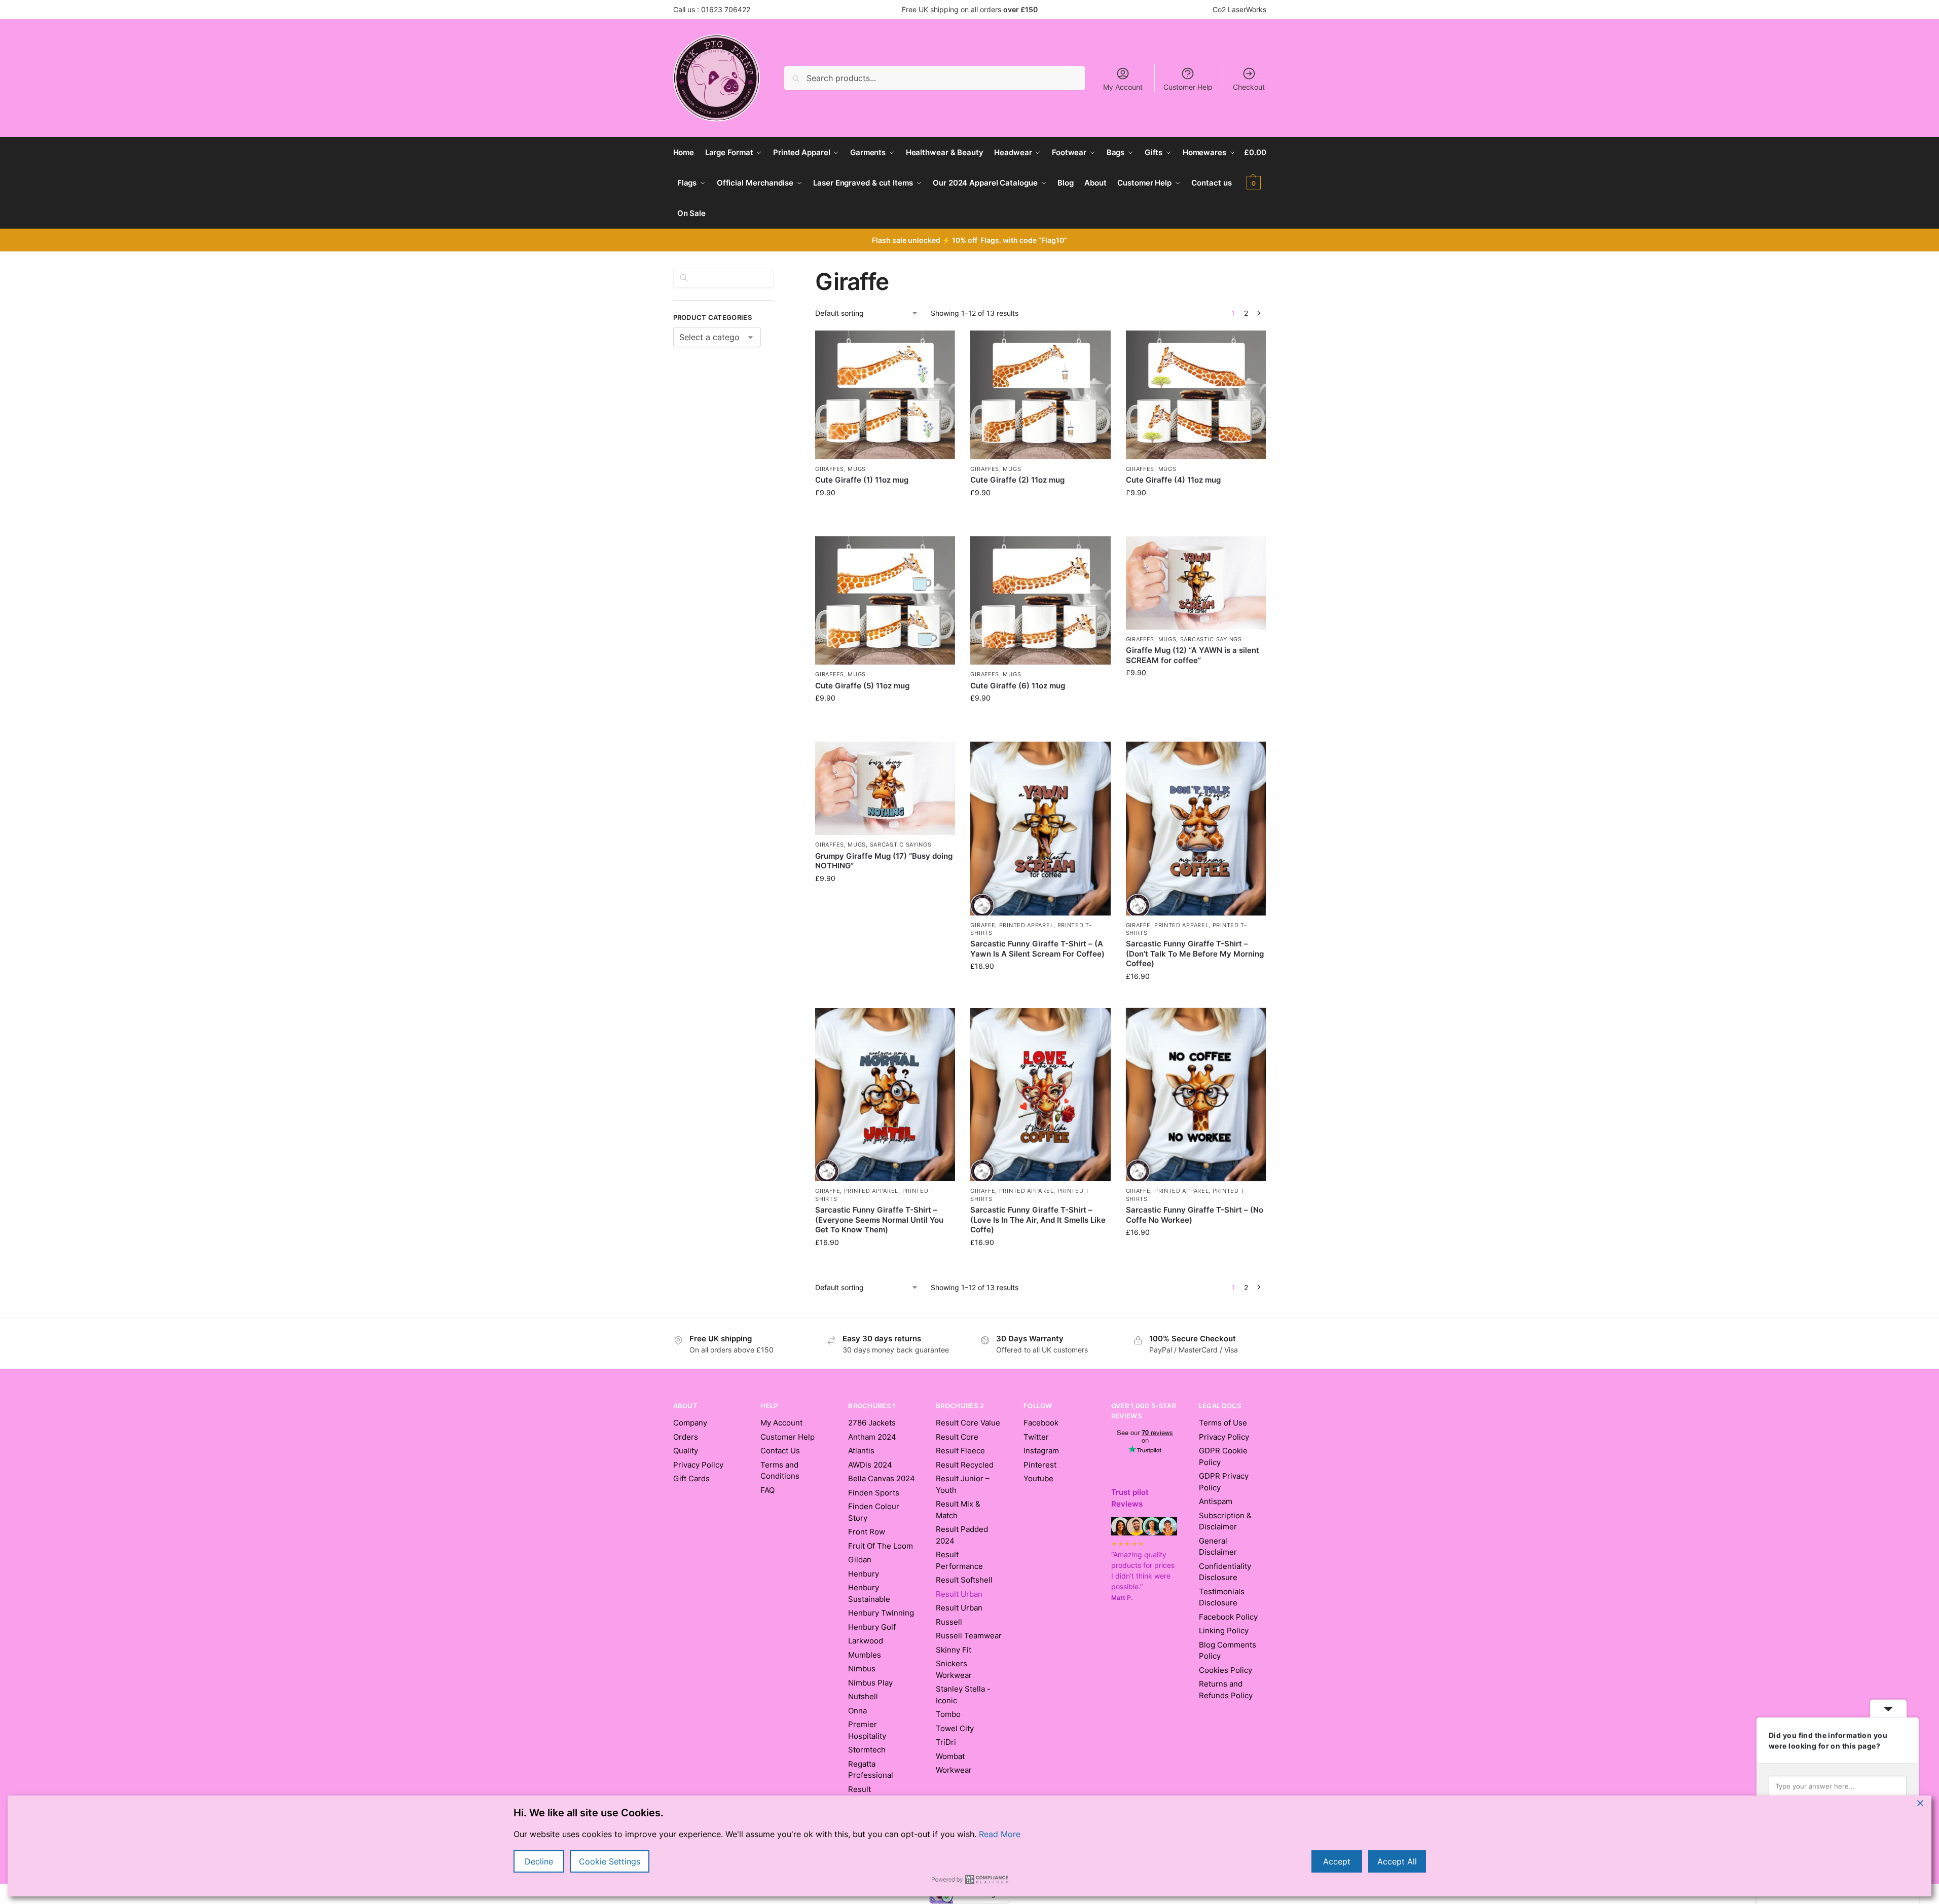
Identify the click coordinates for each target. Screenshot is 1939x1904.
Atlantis (861, 1451)
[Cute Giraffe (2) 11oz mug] (1040, 395)
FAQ (767, 1490)
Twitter (1036, 1437)
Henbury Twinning (881, 1613)
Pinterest (1040, 1465)
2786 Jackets (872, 1423)
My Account (1123, 87)
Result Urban (959, 1608)
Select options (1041, 987)
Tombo (948, 1714)
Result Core (957, 1437)
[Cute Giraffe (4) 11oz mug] (1196, 395)
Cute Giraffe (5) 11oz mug (862, 686)
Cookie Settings (610, 1861)
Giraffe (983, 925)
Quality (686, 1451)
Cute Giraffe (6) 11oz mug (1018, 686)
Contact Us (780, 1451)
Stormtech (867, 1750)
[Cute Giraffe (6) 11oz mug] (1040, 601)
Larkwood (866, 1641)
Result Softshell (964, 1580)
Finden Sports (874, 1493)
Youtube (1038, 1478)
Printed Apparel (1027, 925)
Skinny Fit (954, 1650)
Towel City (955, 1728)
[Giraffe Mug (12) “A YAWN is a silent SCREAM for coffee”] (1196, 583)
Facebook (1041, 1423)
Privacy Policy (698, 1465)
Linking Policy (1224, 1631)
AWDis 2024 (870, 1465)
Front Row (867, 1532)
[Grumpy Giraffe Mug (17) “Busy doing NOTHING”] (885, 788)
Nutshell (863, 1696)
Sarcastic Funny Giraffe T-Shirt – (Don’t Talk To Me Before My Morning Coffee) (1195, 954)
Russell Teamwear (969, 1636)
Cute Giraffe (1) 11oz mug (862, 480)
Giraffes (830, 469)
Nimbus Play (870, 1683)
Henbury (864, 1574)
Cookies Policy (1225, 1670)
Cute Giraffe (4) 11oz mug (1173, 480)
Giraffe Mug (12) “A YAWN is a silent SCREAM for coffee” (1193, 655)
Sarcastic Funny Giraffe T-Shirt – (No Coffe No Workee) (1195, 1215)
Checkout (1249, 87)
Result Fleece (960, 1451)
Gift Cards (691, 1478)
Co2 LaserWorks (1239, 9)
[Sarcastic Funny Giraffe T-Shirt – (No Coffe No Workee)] (1196, 1094)
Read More (1000, 1834)
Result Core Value (968, 1423)
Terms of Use (1223, 1423)
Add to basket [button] (885, 526)
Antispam (1216, 1501)
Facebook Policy (1228, 1617)
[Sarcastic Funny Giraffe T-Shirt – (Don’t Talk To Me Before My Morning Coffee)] (1196, 828)
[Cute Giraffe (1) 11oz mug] (885, 395)
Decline (539, 1861)
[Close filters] (777, 274)
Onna (857, 1711)
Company (690, 1423)
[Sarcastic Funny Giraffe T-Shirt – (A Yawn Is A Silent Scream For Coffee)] (1040, 828)
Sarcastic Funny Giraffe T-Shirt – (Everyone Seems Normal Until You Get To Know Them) (879, 1220)
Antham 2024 (872, 1437)
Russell (949, 1622)
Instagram (1041, 1451)
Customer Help (1188, 87)
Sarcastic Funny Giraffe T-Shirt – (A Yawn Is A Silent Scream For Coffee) (1037, 949)
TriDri (946, 1742)
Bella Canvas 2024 (882, 1478)
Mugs (857, 469)
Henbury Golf (872, 1627)
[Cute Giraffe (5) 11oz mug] (885, 601)
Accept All (1397, 1861)
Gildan (860, 1560)
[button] (1255, 168)
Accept (1337, 1861)
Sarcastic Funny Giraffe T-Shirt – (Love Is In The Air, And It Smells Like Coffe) (1038, 1220)
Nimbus (862, 1669)
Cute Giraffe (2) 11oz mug (1017, 480)
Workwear (954, 1770)
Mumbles (865, 1655)
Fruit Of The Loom (881, 1546)
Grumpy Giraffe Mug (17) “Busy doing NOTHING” (884, 861)
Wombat (950, 1756)
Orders (686, 1437)
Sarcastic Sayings (1211, 639)
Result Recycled (965, 1465)
